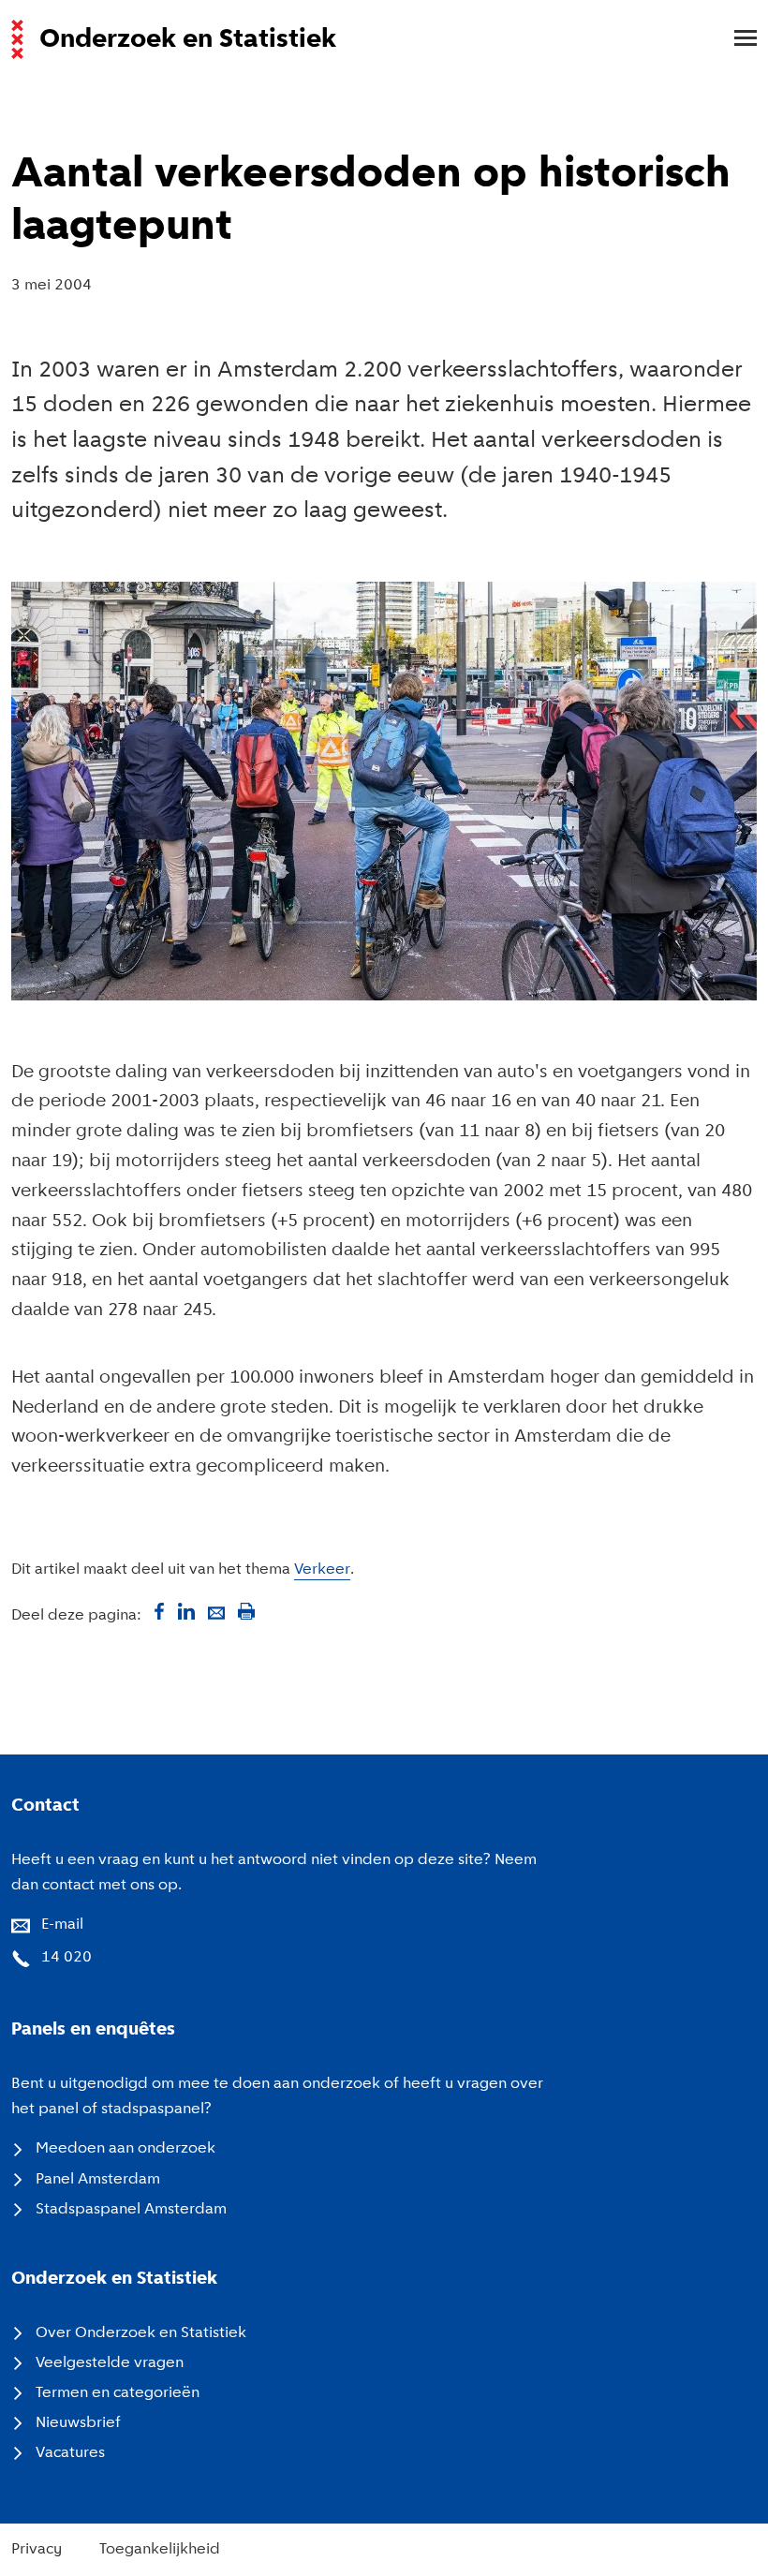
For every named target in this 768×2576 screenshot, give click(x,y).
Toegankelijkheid (160, 2550)
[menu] (736, 39)
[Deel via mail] (216, 1611)
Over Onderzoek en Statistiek (141, 2333)
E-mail (62, 1925)
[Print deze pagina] (246, 1611)
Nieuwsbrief (78, 2423)
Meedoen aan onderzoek (126, 2149)
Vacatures (70, 2453)
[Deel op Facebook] (156, 1611)
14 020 (66, 1958)
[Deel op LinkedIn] (186, 1611)
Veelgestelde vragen (110, 2363)
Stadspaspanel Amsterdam (131, 2210)
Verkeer (322, 1570)
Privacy (37, 2550)
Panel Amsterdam (98, 2180)
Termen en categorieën (118, 2393)
